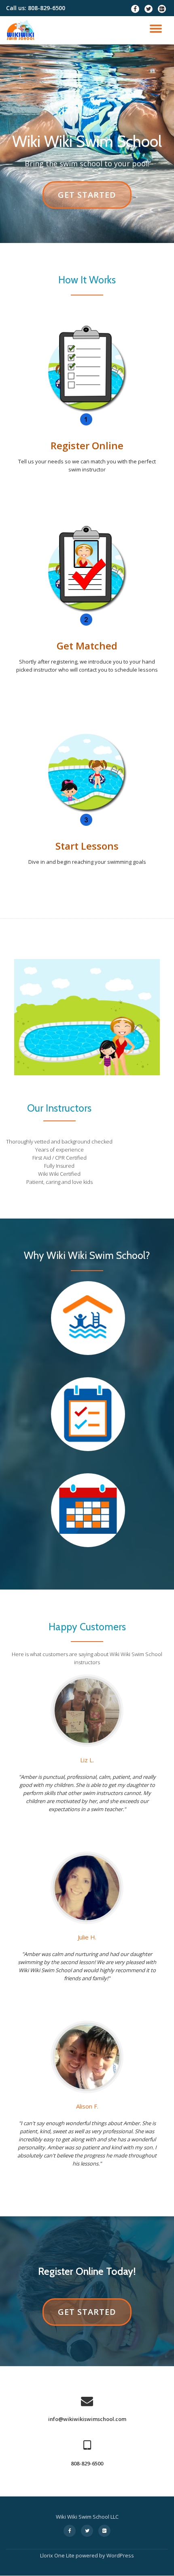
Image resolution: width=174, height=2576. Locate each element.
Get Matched (87, 646)
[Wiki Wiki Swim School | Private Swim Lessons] (22, 30)
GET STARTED (87, 199)
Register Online (87, 445)
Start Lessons (87, 846)
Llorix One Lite (58, 2555)
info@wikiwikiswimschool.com (87, 2419)
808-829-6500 (87, 2463)
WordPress (120, 2555)
